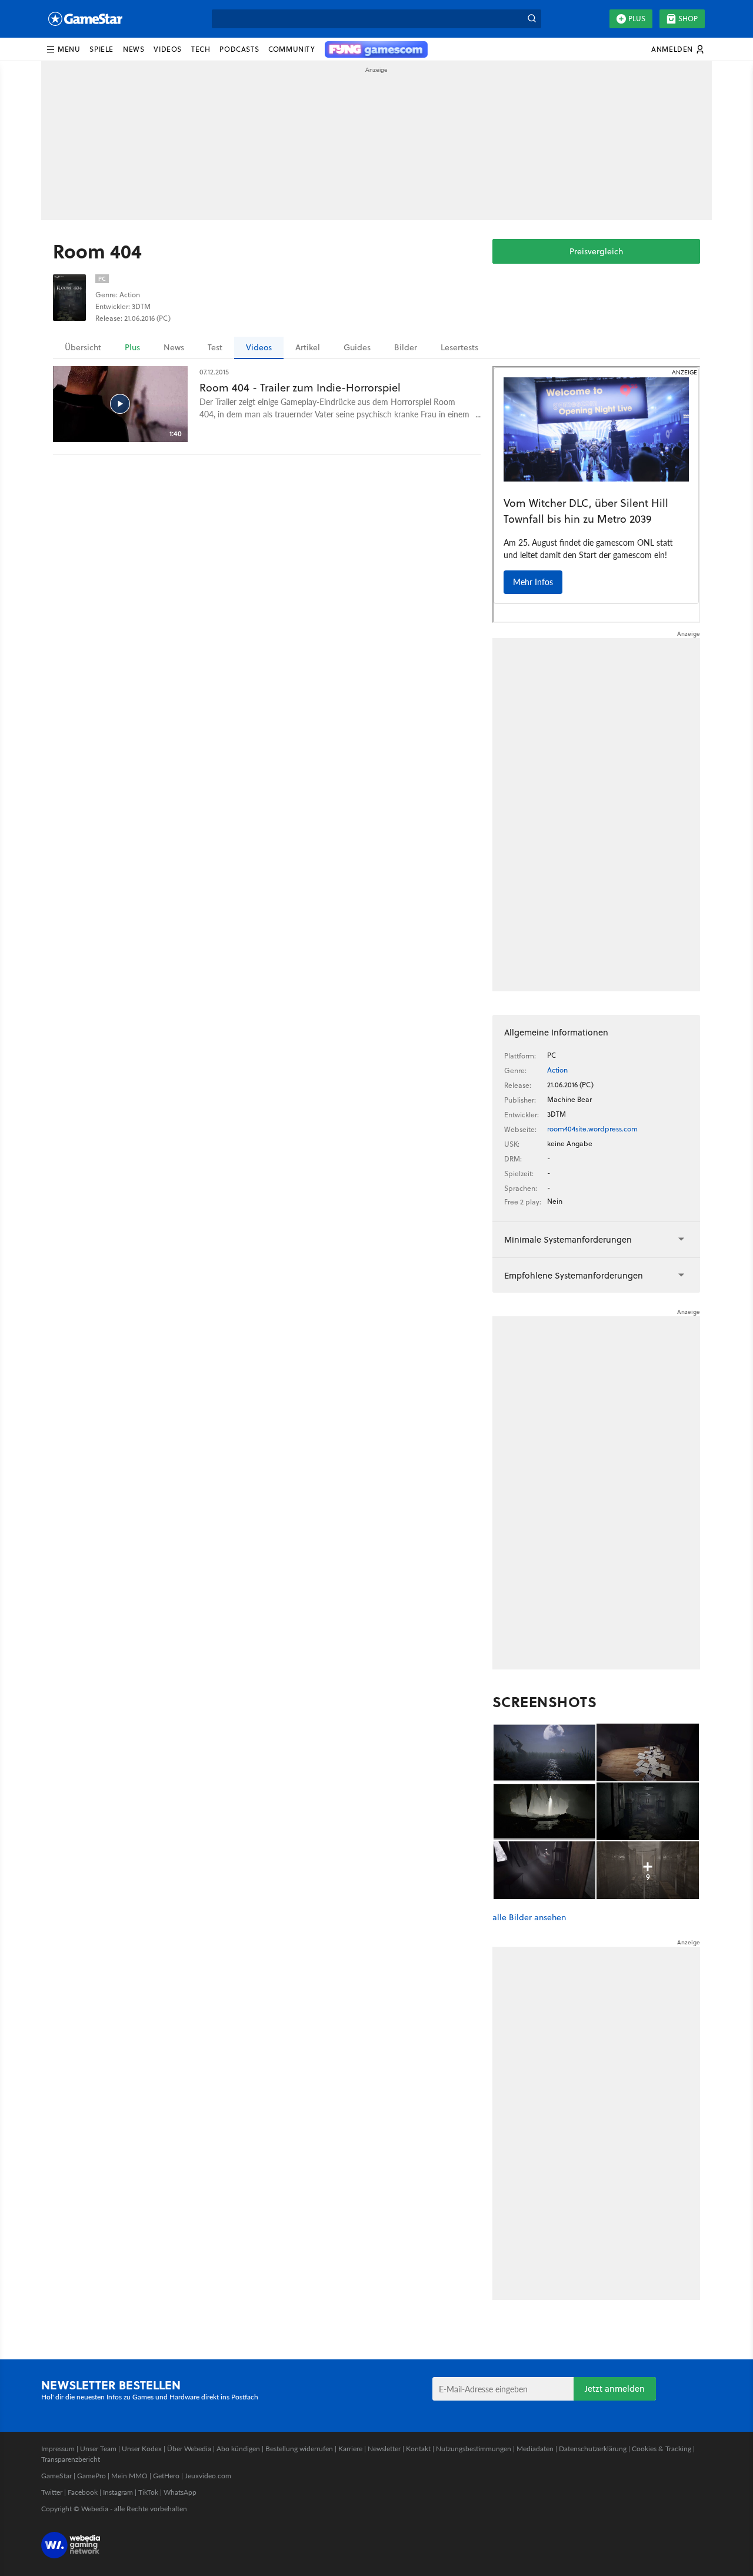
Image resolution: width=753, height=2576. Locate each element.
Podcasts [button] (239, 49)
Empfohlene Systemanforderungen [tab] (574, 1275)
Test (215, 347)
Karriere (350, 2449)
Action (557, 1070)
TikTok (148, 2492)
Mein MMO (129, 2476)
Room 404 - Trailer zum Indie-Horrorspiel (300, 388)
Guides (357, 347)
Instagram (118, 2492)
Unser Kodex (142, 2449)
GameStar (56, 2476)
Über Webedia (189, 2449)
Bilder (406, 347)
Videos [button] (168, 49)
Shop (688, 19)
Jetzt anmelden (615, 2389)
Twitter (52, 2492)
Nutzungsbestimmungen (474, 2449)
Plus (637, 19)
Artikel (308, 347)
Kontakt (418, 2449)
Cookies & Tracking (662, 2449)
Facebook (83, 2492)
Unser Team (98, 2449)
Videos (259, 347)
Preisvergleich (596, 251)
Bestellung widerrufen (299, 2449)
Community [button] (291, 49)
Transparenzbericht (71, 2459)
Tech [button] (201, 49)
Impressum (58, 2449)
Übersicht (83, 347)
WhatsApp (180, 2492)
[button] (63, 49)
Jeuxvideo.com (208, 2476)
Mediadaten (535, 2449)
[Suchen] (532, 19)
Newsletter (384, 2449)
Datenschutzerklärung (593, 2449)
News (174, 347)
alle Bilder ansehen (529, 1918)
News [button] (134, 49)
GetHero (166, 2476)
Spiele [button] (101, 49)
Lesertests (459, 347)
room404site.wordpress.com (592, 1129)
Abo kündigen (238, 2449)
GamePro (91, 2476)
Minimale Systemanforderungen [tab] (568, 1239)
